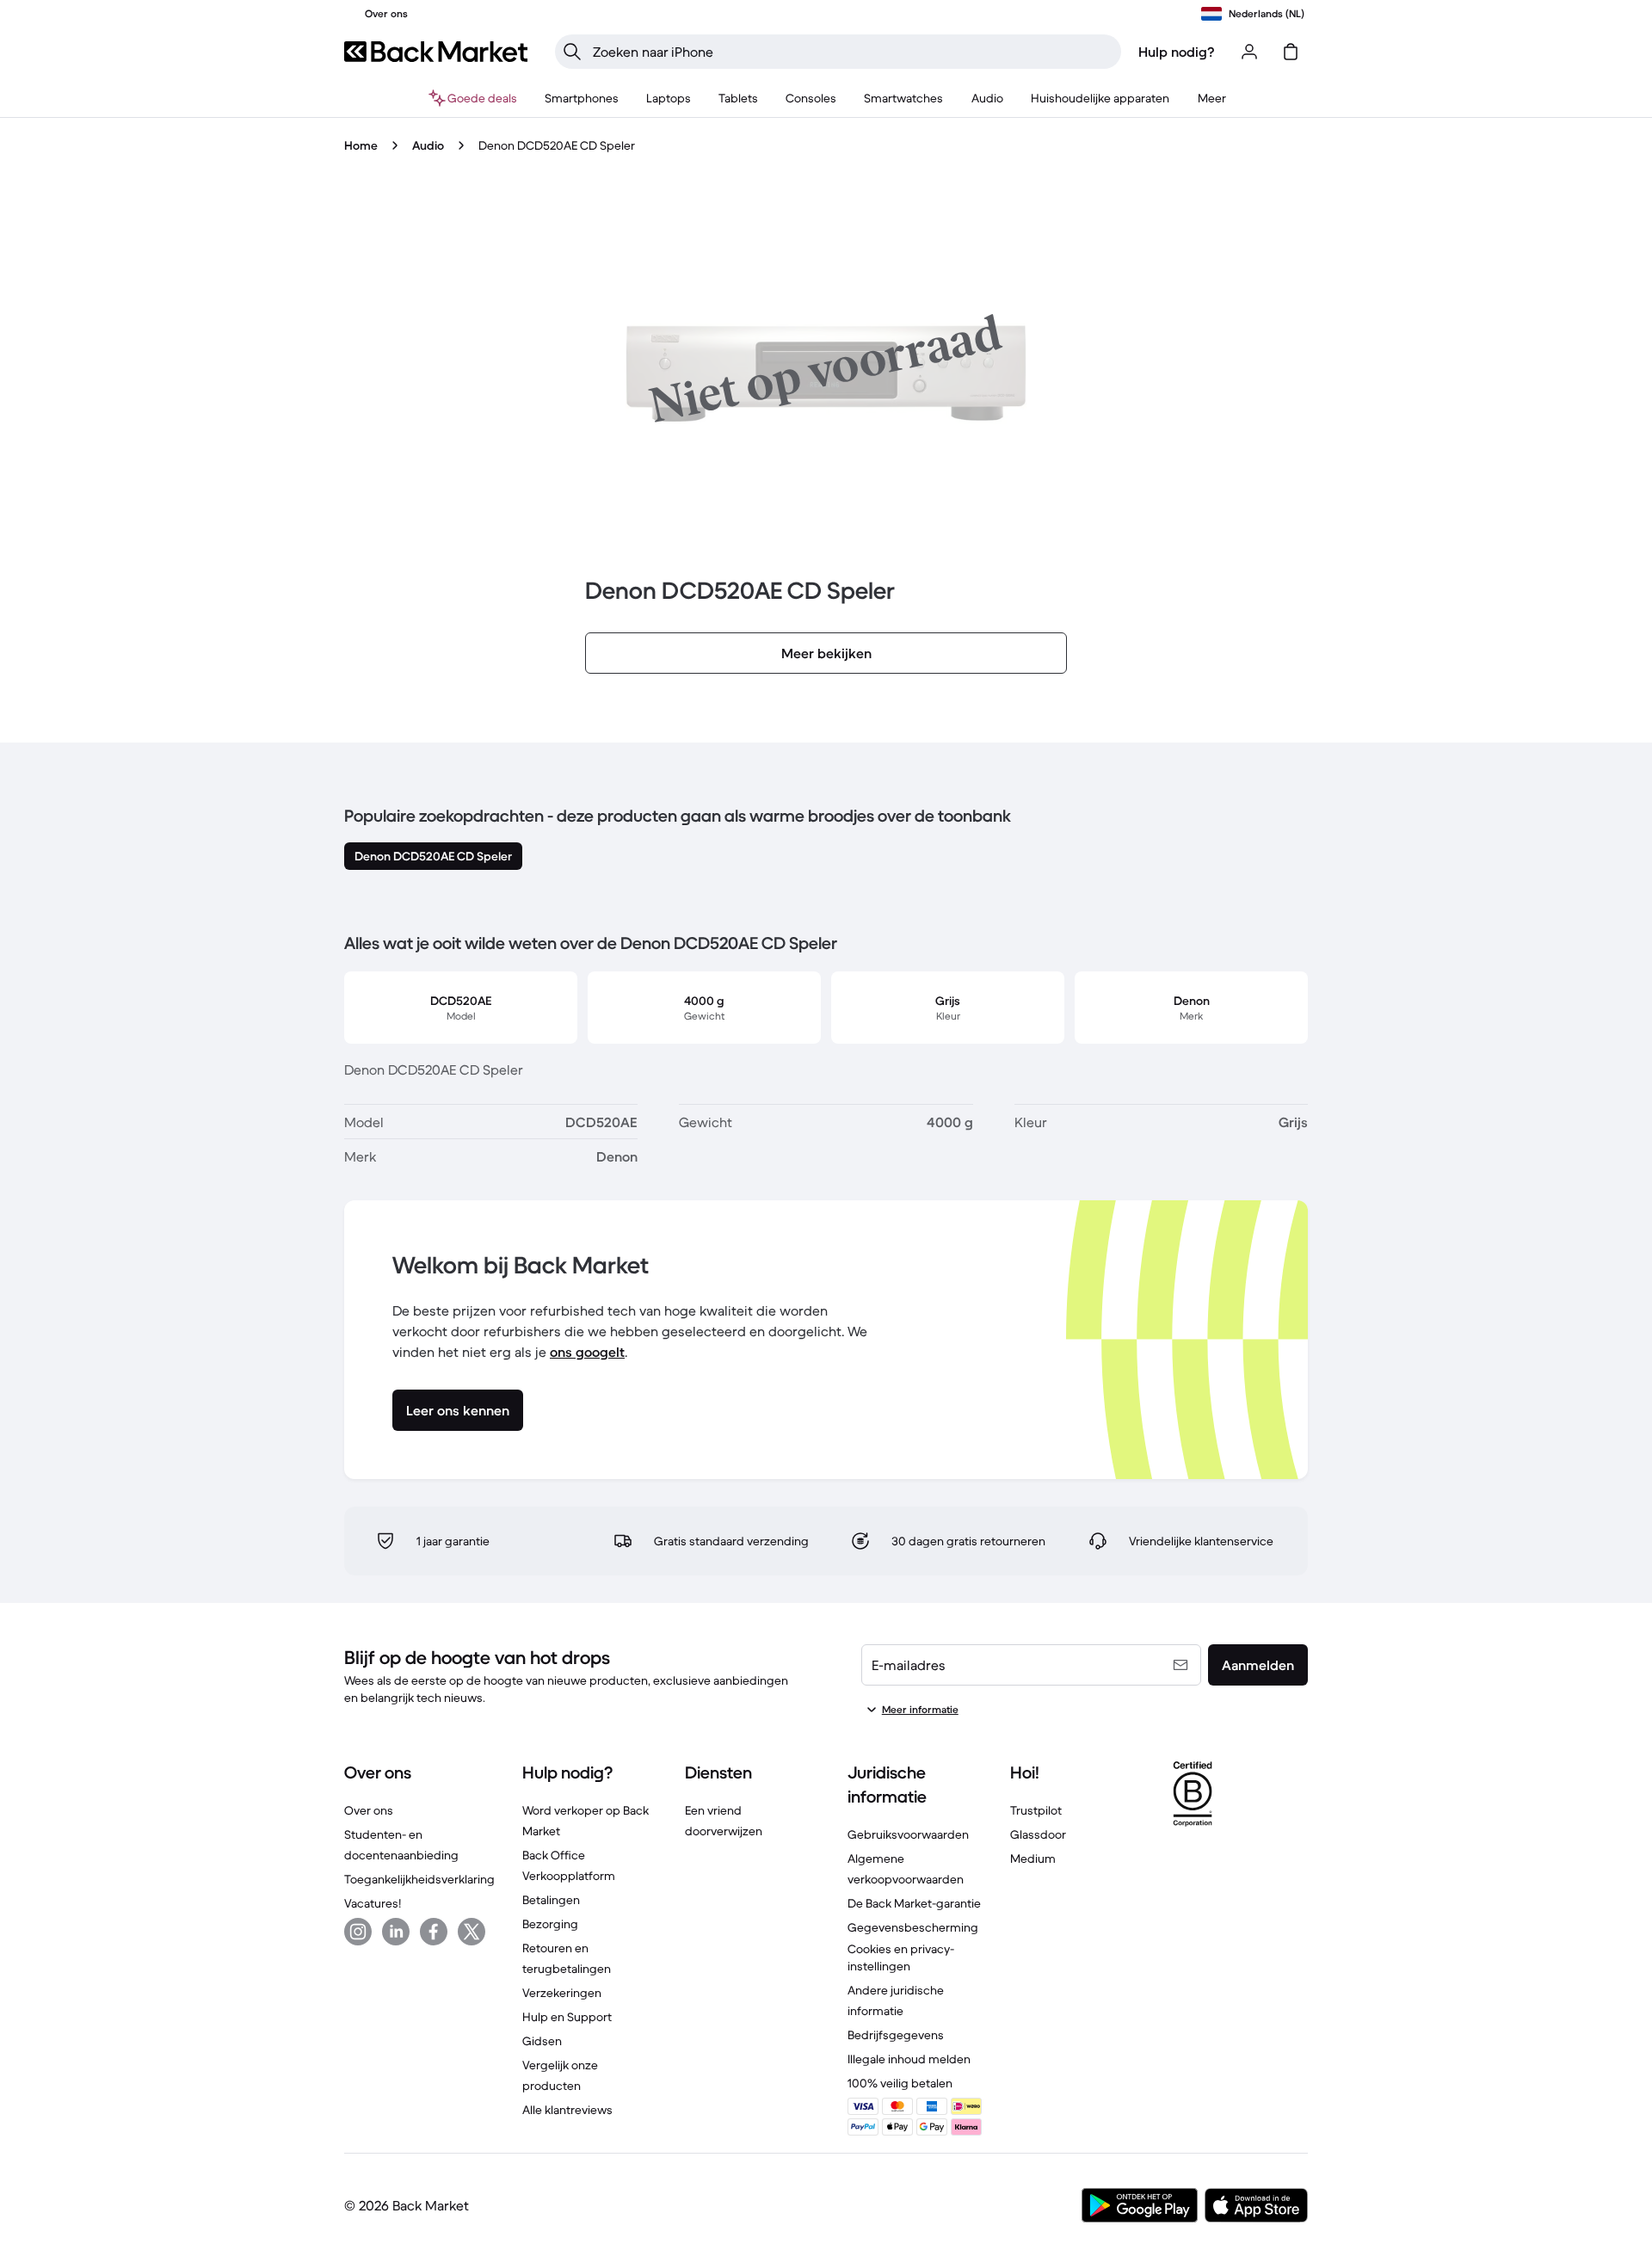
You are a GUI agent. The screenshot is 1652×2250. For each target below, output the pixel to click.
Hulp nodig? (1177, 52)
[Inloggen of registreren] (1249, 52)
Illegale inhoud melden (909, 2059)
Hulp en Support (567, 2017)
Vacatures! (373, 1903)
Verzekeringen (562, 1993)
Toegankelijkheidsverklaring (419, 1879)
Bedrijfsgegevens (896, 2035)
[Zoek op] (572, 52)
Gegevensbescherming (913, 1927)
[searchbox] (852, 52)
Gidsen (542, 2041)
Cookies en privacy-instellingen (901, 1957)
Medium (1033, 1859)
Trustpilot (1036, 1810)
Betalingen (551, 1900)
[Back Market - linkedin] (396, 1932)
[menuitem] (582, 98)
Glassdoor (1038, 1834)
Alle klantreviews (567, 2110)
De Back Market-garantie (914, 1903)
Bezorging (550, 1924)
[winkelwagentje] (1291, 52)
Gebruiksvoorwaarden (908, 1834)
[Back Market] (436, 52)
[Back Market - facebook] (434, 1932)
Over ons (369, 1810)
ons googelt (587, 1352)
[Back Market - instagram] (358, 1932)
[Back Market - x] (472, 1932)
